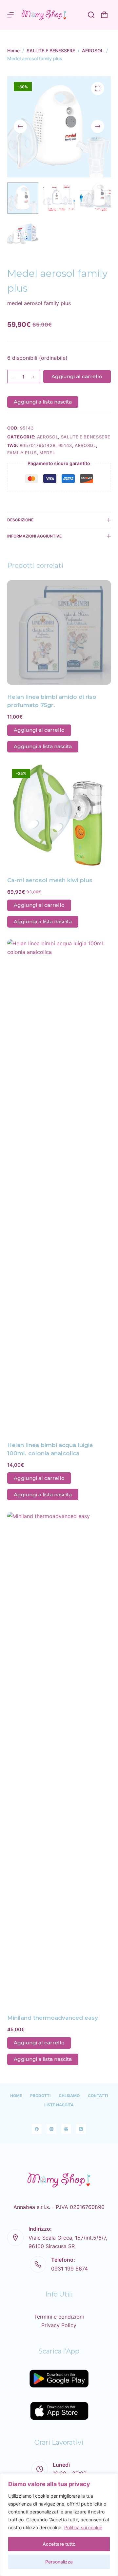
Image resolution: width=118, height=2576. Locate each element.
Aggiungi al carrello (77, 376)
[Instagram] (51, 2129)
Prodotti (40, 2096)
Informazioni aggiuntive (34, 536)
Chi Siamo (69, 2096)
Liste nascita (59, 2105)
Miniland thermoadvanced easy (53, 2018)
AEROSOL (48, 437)
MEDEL (47, 453)
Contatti (98, 2096)
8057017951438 (38, 445)
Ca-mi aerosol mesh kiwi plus (50, 880)
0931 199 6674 (69, 2269)
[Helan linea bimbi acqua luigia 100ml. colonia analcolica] (59, 1186)
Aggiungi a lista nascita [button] (43, 402)
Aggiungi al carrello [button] (39, 730)
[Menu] (10, 15)
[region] (59, 2525)
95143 (65, 445)
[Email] (66, 2129)
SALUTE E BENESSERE (86, 437)
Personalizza (59, 2562)
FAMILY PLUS (22, 453)
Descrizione (20, 520)
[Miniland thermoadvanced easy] (59, 1759)
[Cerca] (91, 15)
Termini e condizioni (59, 2317)
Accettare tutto (59, 2544)
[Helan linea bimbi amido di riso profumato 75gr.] (59, 632)
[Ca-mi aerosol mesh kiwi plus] (59, 816)
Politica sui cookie (83, 2527)
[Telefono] (81, 2129)
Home (16, 2096)
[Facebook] (37, 2129)
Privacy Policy (59, 2325)
